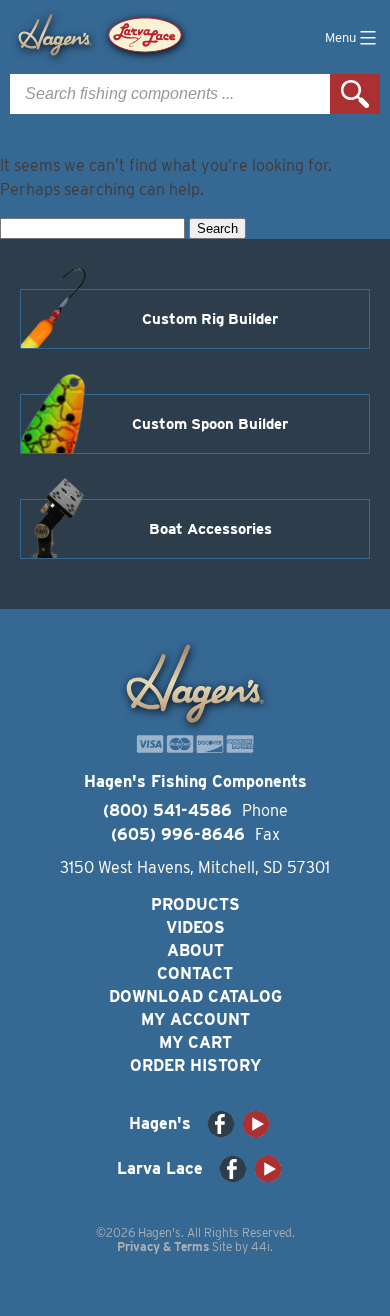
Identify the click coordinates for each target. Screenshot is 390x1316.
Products (195, 904)
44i (260, 1246)
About (195, 950)
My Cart (195, 1042)
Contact (195, 973)
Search (355, 94)
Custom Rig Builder (210, 319)
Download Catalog (195, 996)
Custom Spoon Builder (210, 424)
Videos (195, 927)
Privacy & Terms (163, 1246)
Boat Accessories (210, 529)
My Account (195, 1019)
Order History (195, 1065)
